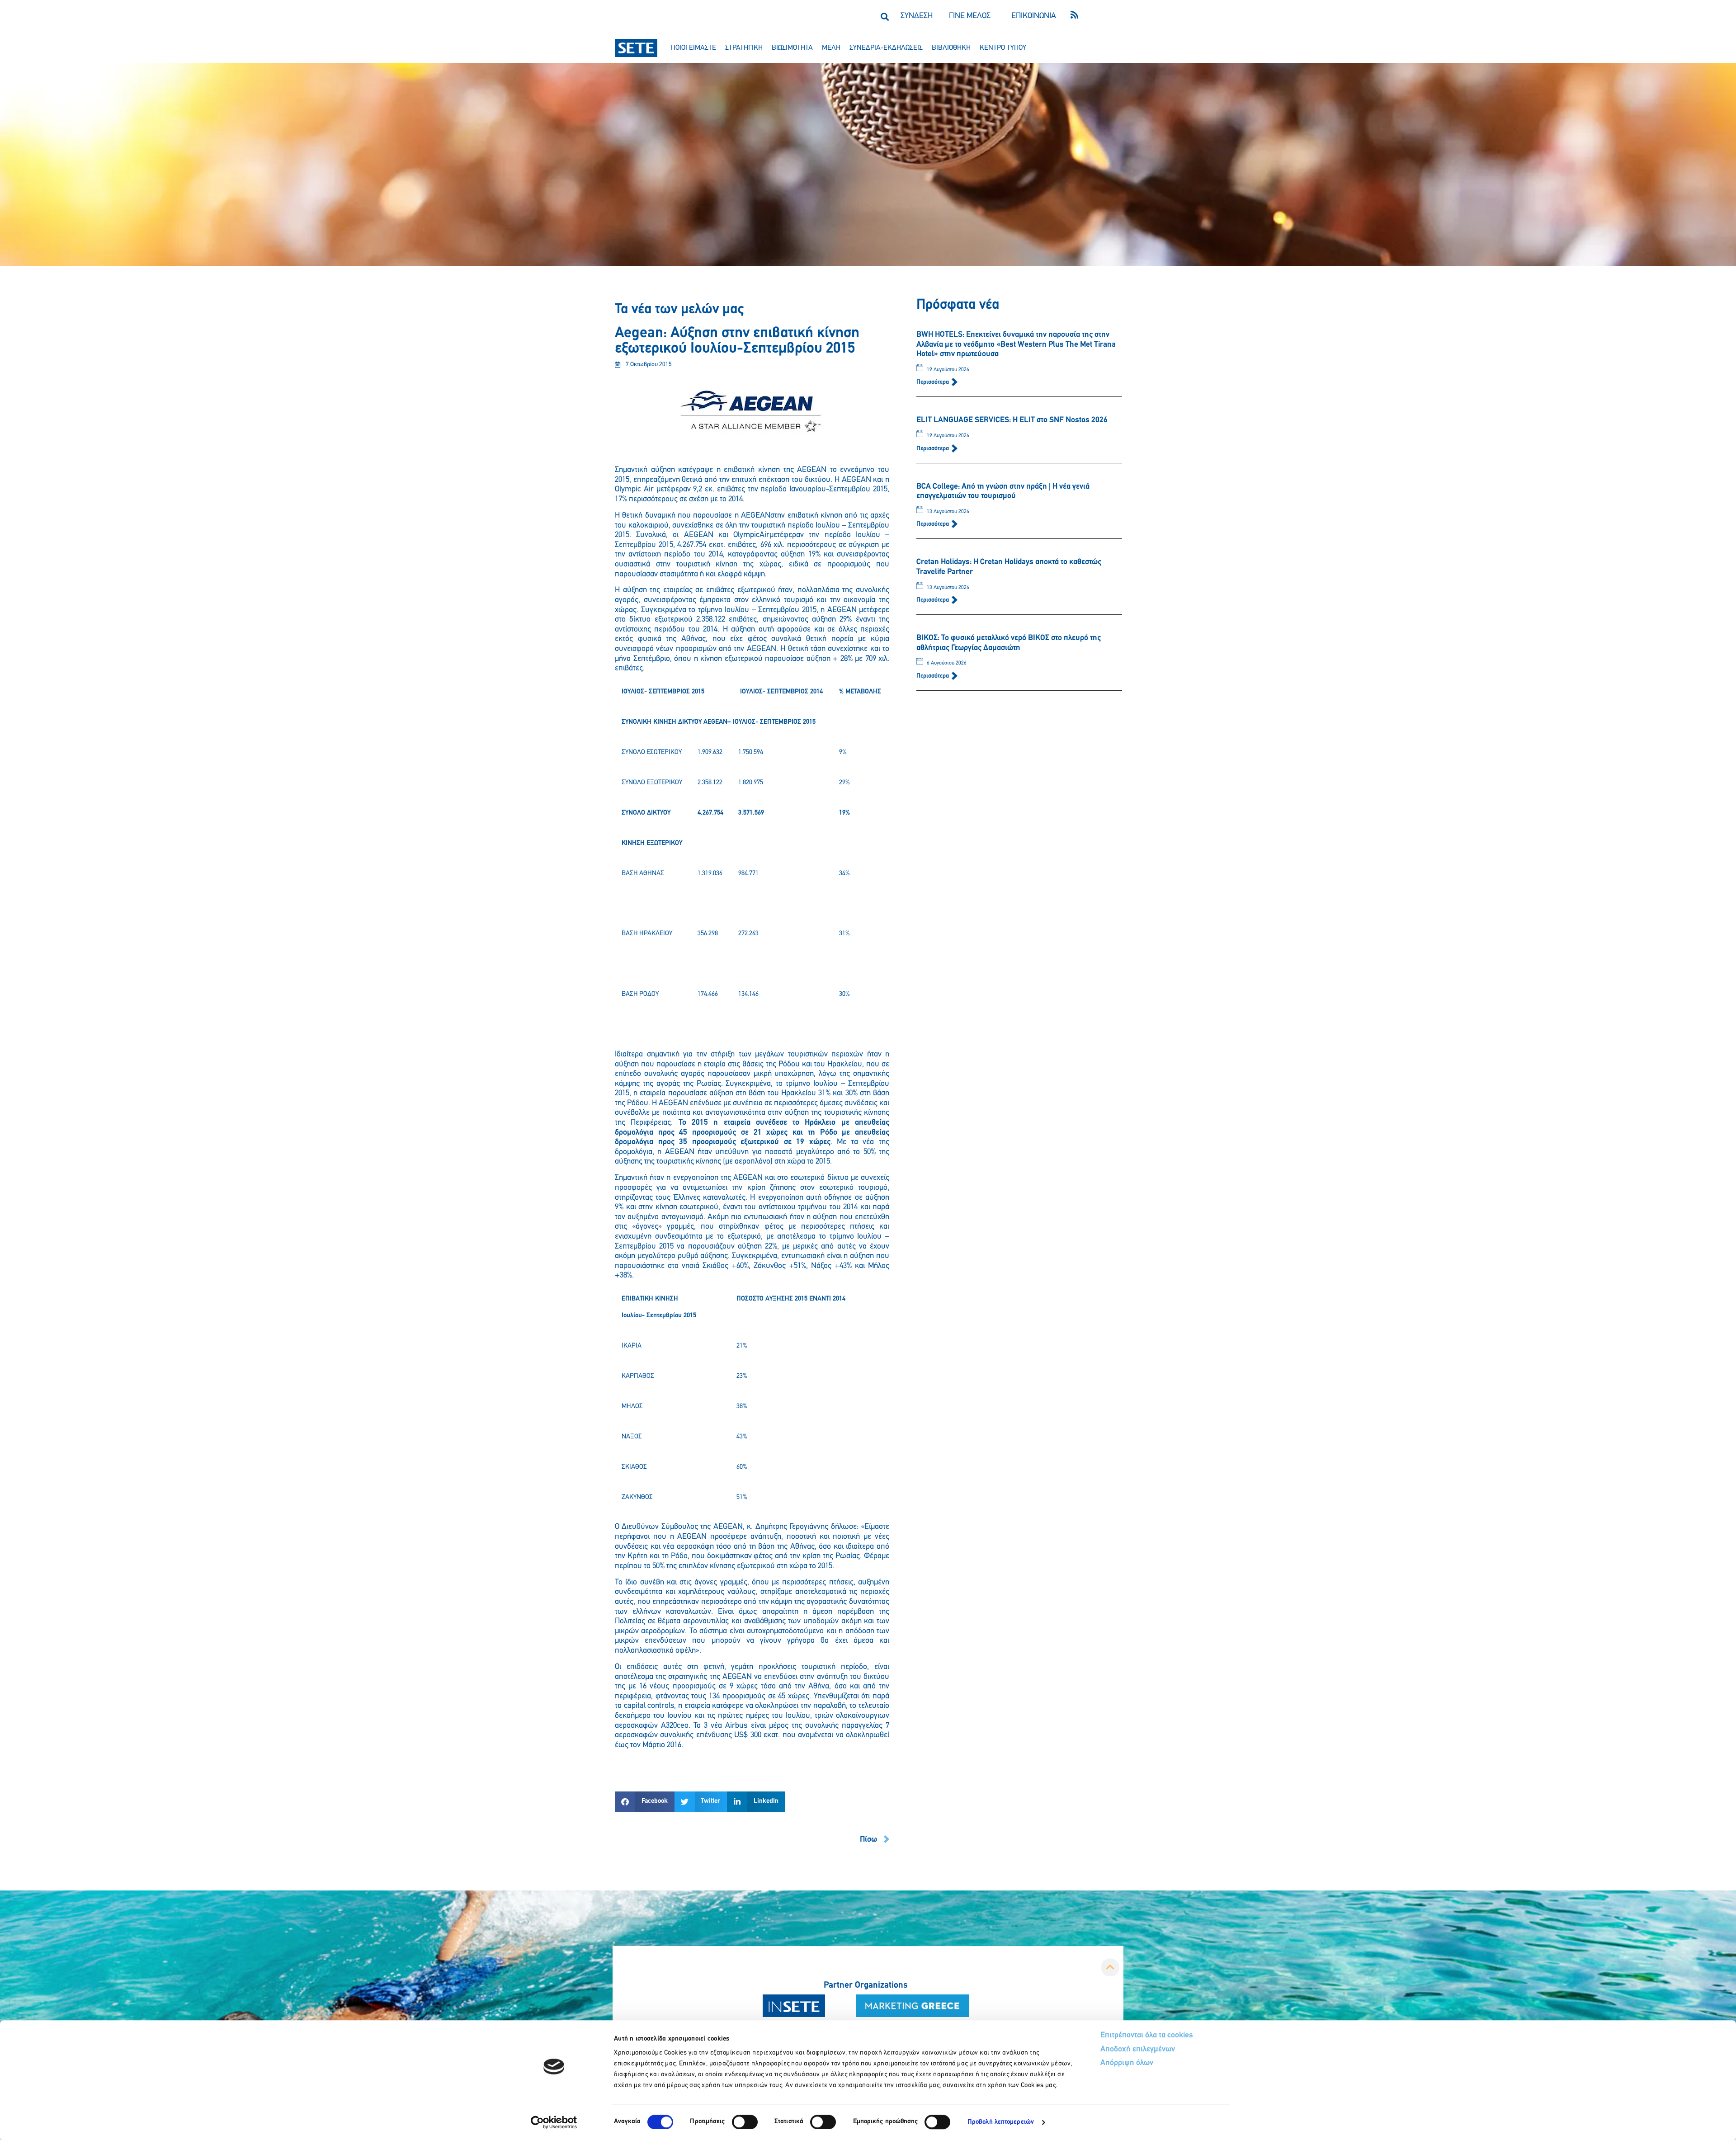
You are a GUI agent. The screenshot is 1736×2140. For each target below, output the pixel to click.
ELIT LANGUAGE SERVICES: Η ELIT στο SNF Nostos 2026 (1012, 420)
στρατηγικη (744, 48)
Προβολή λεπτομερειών (1001, 2122)
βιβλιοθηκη (951, 48)
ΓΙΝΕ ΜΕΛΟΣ (970, 16)
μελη (831, 48)
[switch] (745, 2122)
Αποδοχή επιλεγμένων (1138, 2050)
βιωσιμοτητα (792, 48)
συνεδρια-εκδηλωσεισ (886, 48)
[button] (885, 16)
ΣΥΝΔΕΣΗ (917, 16)
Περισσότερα (933, 382)
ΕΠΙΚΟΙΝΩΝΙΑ (1034, 16)
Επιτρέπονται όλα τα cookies (1147, 2036)
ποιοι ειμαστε (693, 48)
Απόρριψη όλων (1127, 2063)
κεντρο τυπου (1003, 48)
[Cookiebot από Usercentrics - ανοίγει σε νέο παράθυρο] (554, 2122)
